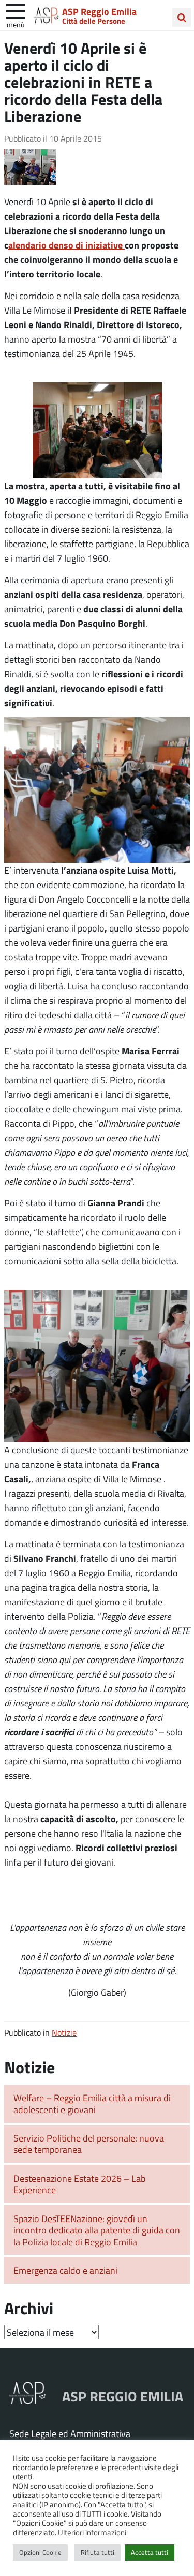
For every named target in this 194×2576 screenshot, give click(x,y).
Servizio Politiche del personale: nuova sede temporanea (89, 2144)
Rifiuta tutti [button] (98, 2552)
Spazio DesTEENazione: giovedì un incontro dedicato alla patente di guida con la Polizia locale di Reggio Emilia (97, 2230)
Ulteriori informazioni (92, 2532)
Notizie (64, 2032)
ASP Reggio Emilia (99, 11)
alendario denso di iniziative (66, 245)
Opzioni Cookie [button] (40, 2552)
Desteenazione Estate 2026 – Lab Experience (79, 2184)
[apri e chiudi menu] (16, 10)
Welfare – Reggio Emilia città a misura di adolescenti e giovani (92, 2104)
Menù (16, 24)
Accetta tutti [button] (150, 2552)
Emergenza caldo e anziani (65, 2270)
